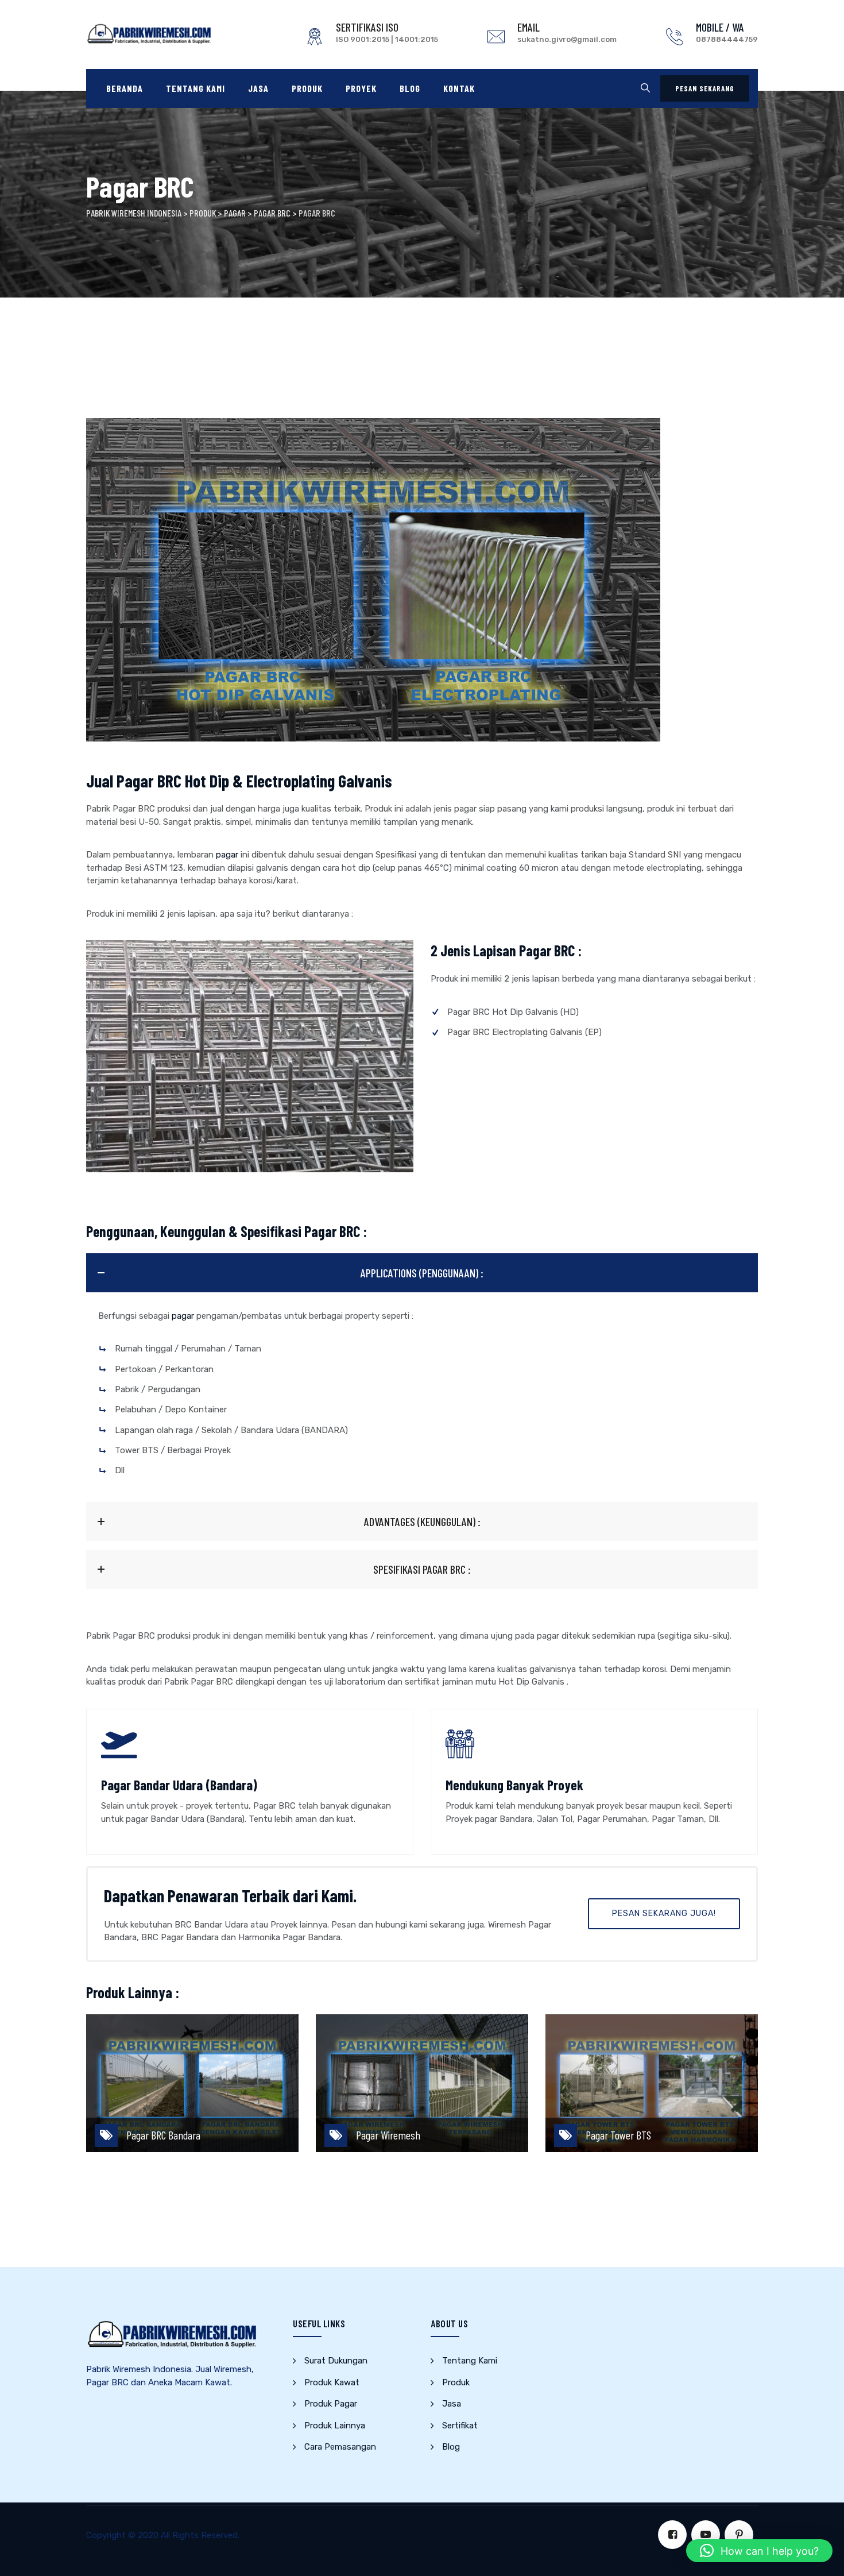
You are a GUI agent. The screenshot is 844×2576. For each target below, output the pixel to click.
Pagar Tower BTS (618, 2135)
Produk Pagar (331, 2404)
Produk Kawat (332, 2382)
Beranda (125, 88)
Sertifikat (460, 2426)
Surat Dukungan (336, 2361)
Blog (410, 88)
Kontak (459, 88)
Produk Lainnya (335, 2426)
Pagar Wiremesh (388, 2135)
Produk (307, 88)
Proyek (361, 88)
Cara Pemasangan (340, 2447)
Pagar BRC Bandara (163, 2135)
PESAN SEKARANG (705, 88)
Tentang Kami (195, 88)
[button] (759, 2551)
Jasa (258, 88)
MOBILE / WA (720, 27)
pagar (227, 855)
